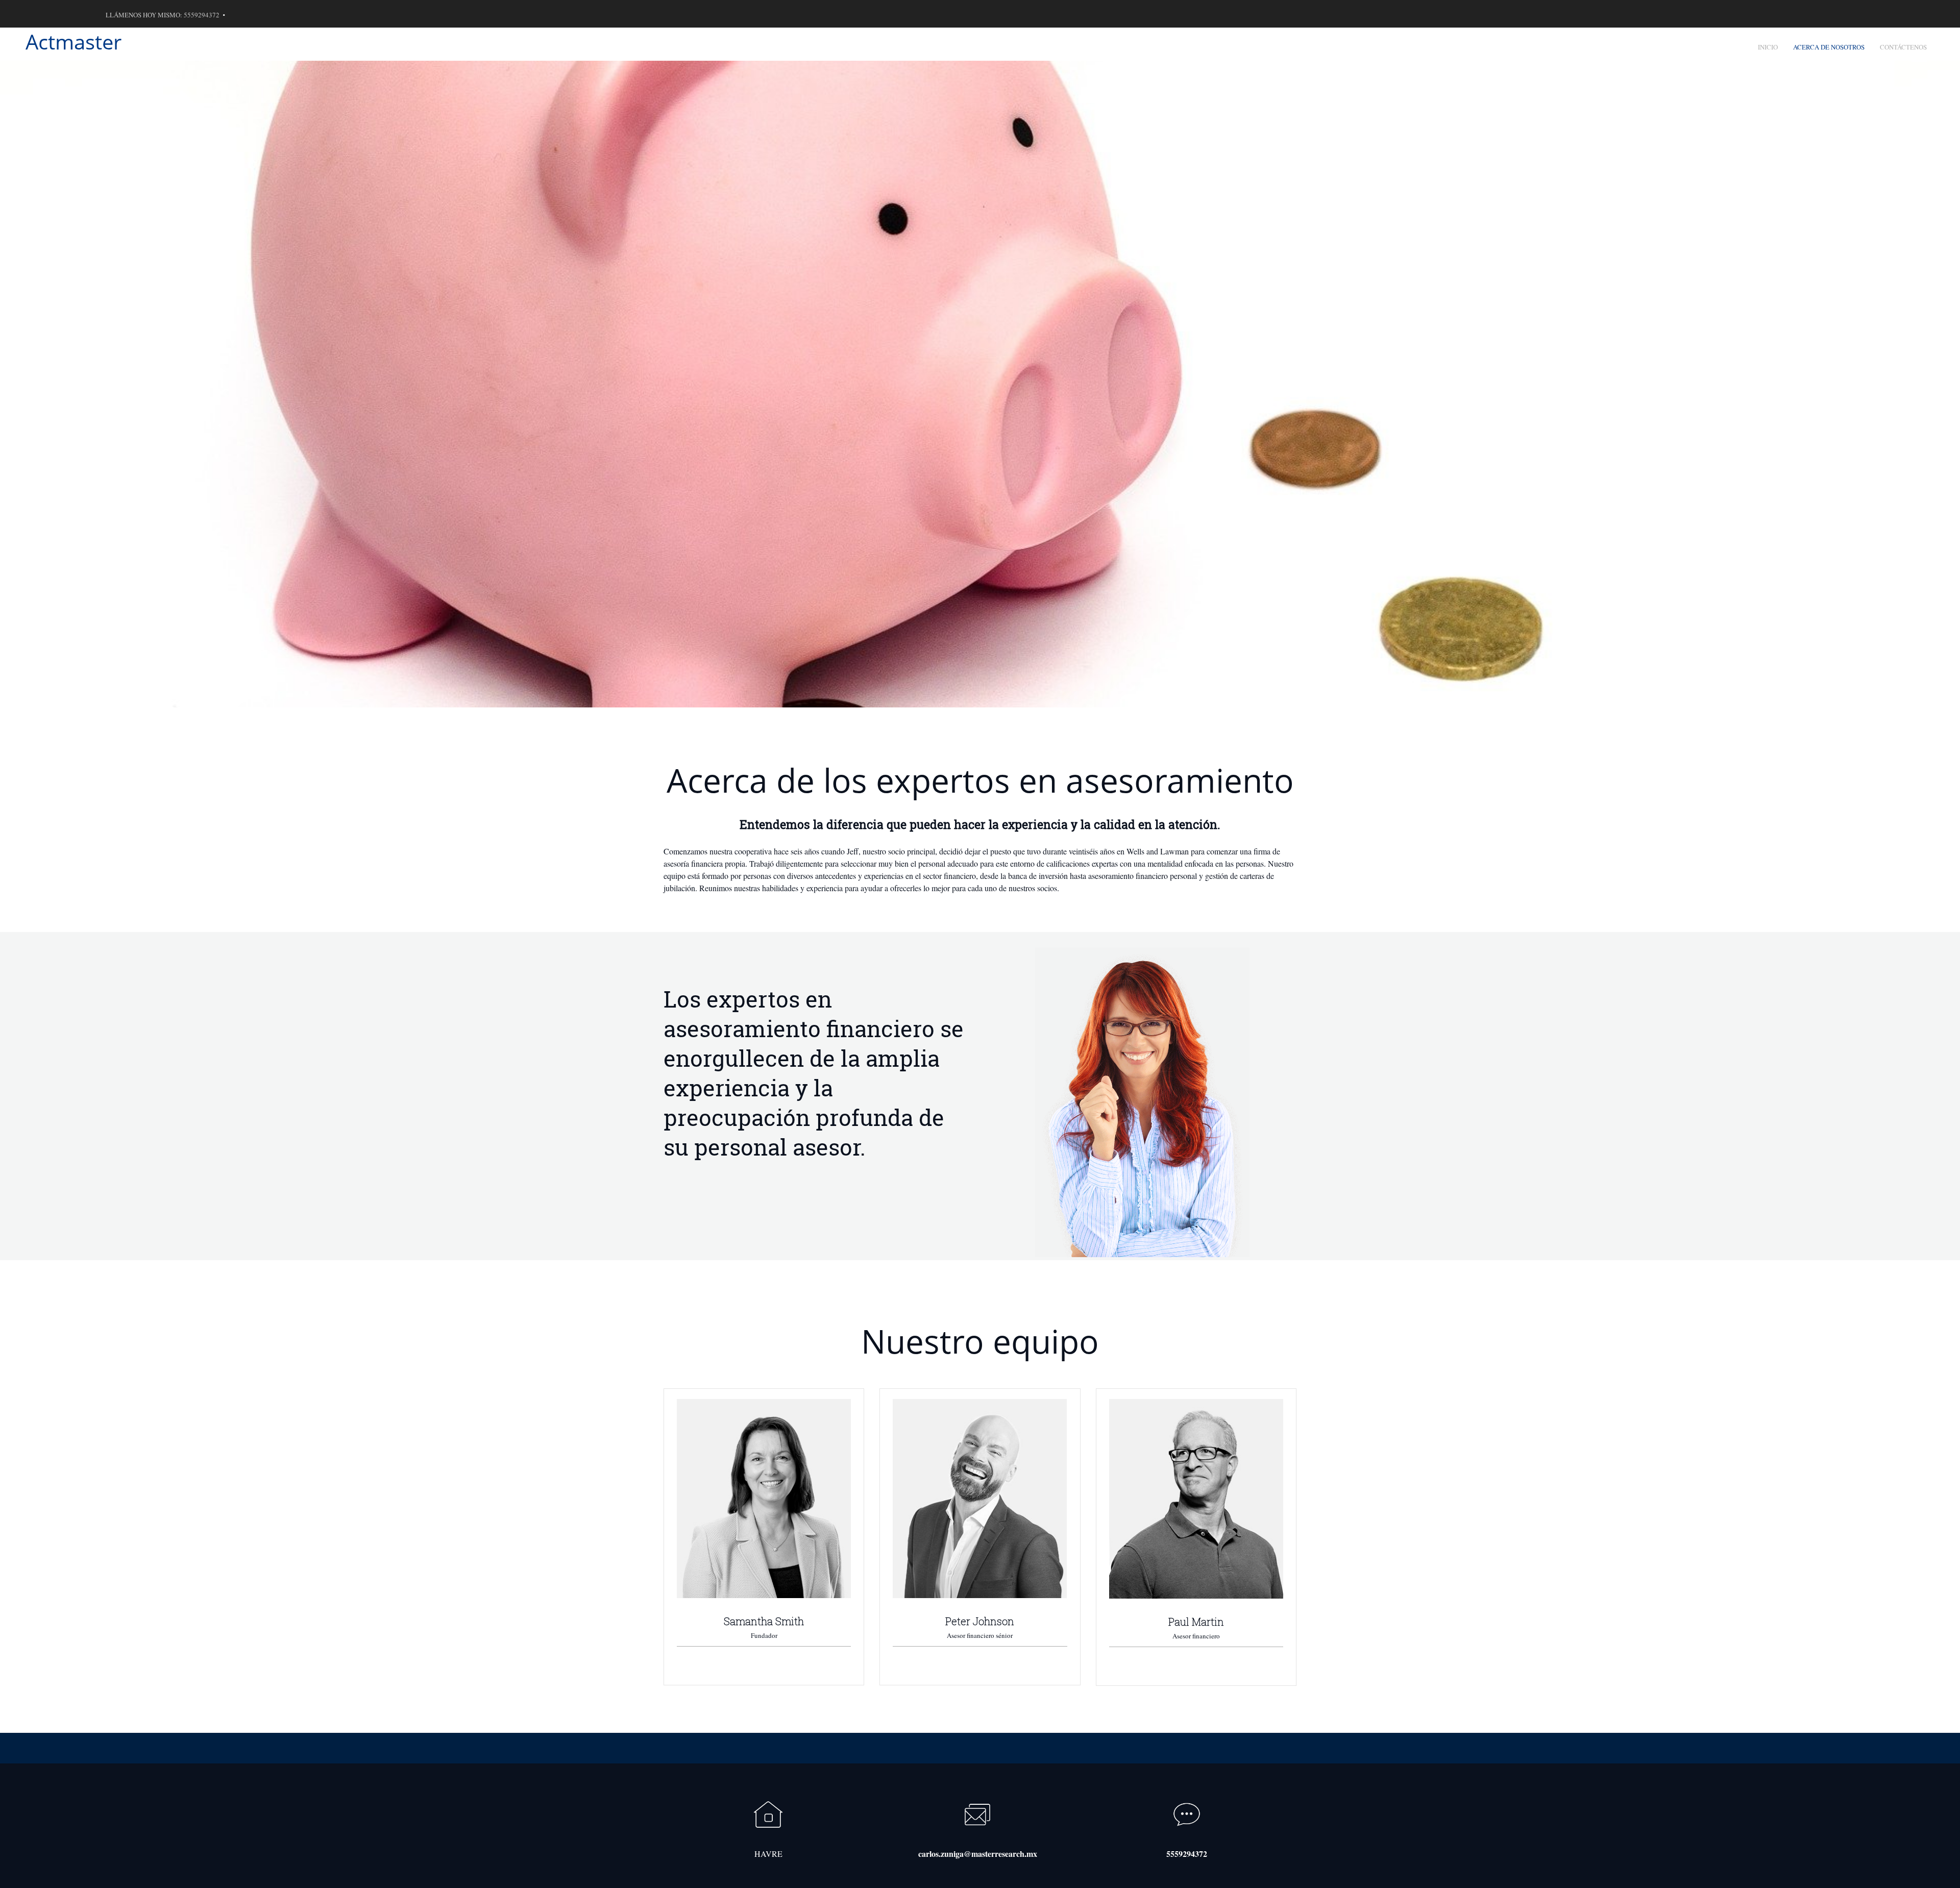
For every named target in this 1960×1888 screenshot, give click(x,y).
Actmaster (73, 42)
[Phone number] (33, 14)
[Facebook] (79, 14)
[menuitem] (1768, 44)
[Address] (64, 14)
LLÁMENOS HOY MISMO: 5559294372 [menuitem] (163, 15)
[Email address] (48, 14)
